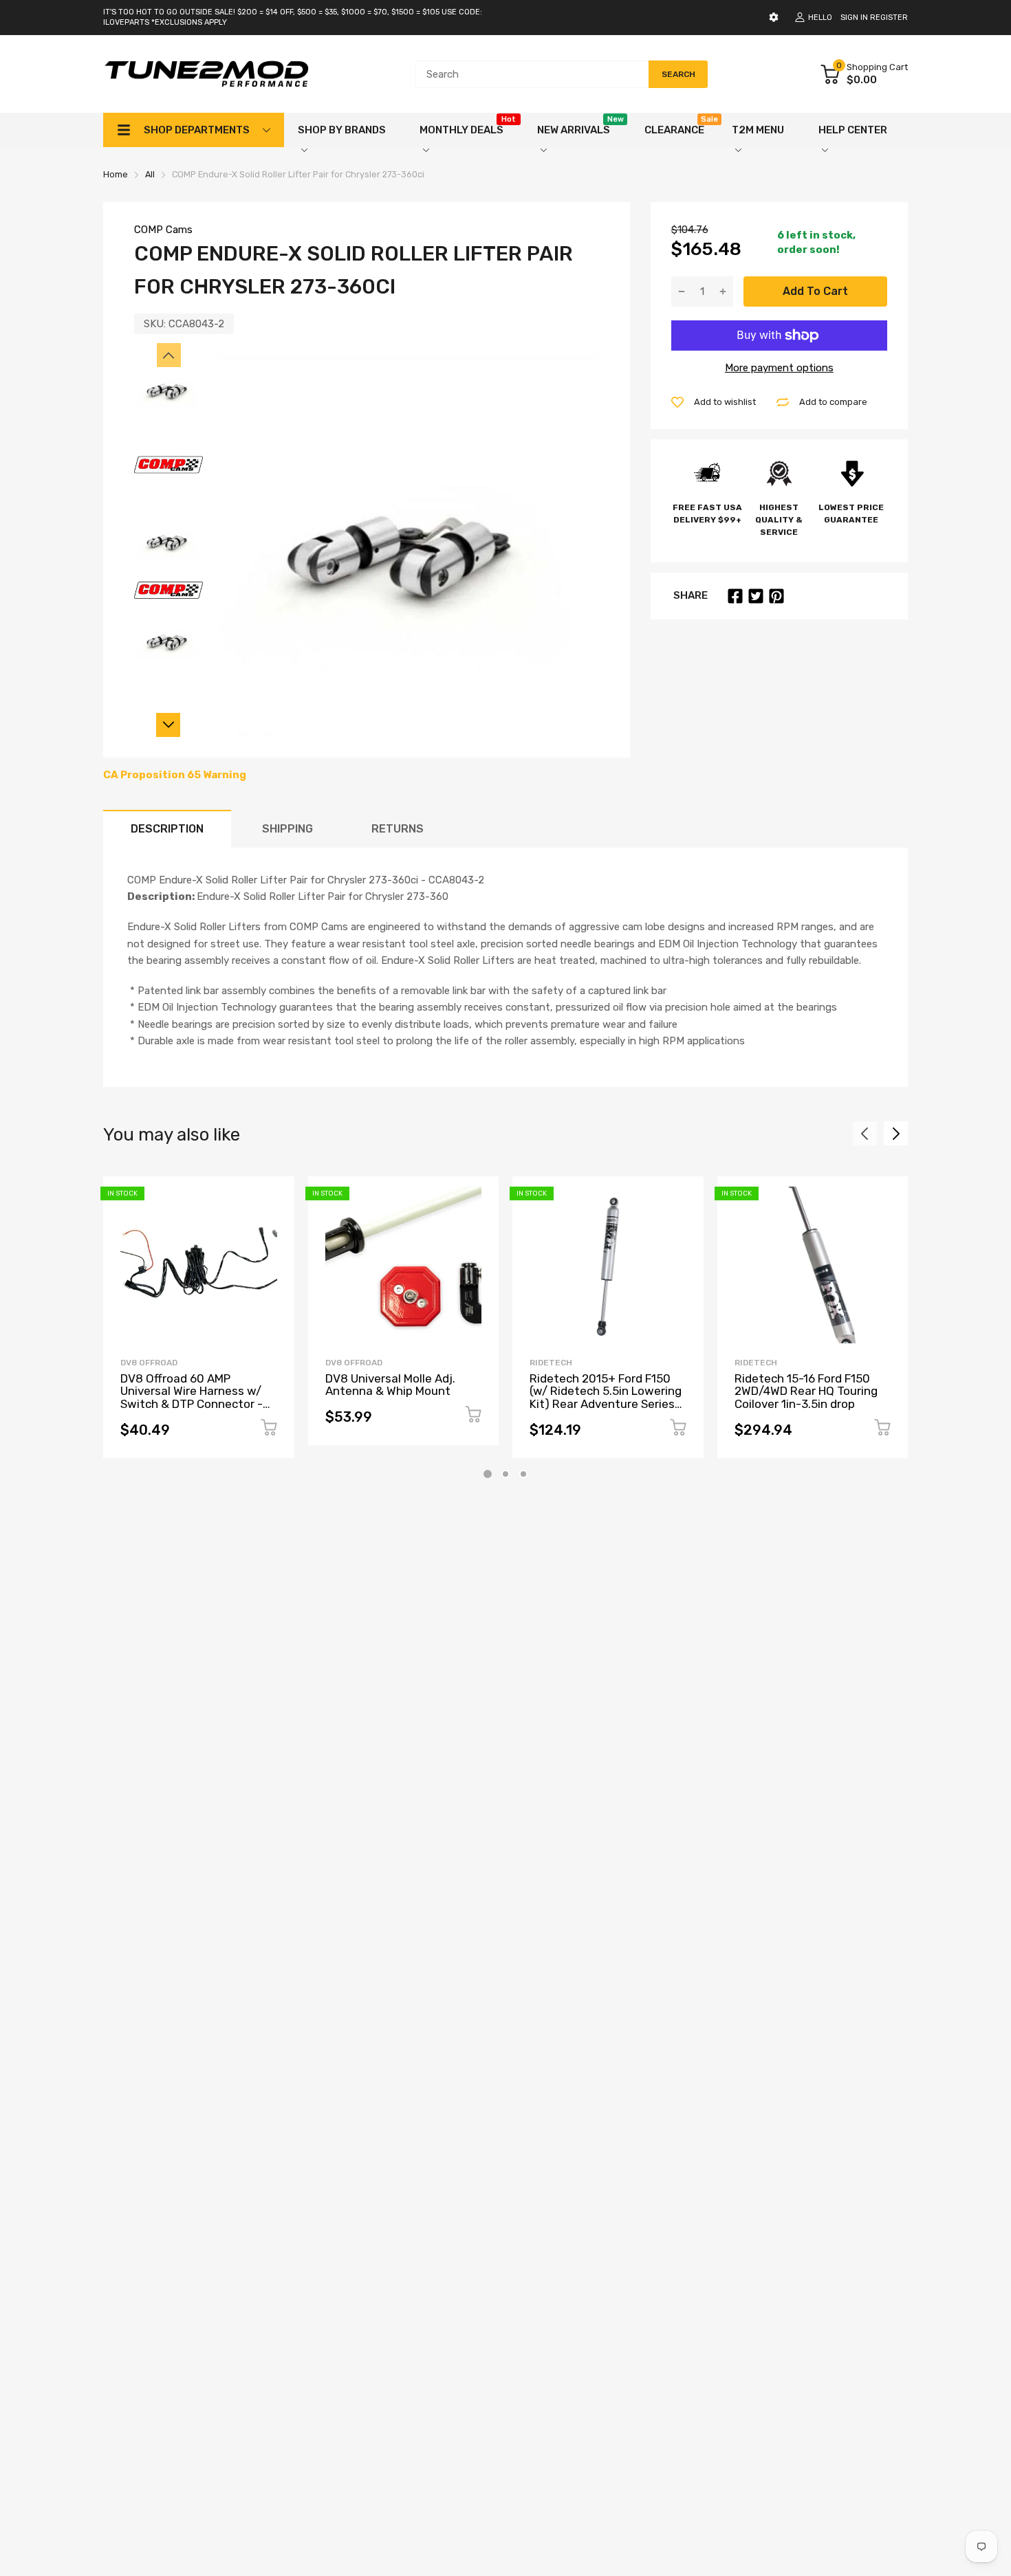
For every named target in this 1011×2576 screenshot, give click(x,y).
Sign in (854, 18)
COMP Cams (163, 230)
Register (889, 18)
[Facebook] (735, 596)
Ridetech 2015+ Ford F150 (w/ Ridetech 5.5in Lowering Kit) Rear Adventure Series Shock (606, 1398)
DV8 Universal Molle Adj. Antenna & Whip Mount (390, 1385)
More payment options (779, 368)
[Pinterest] (776, 596)
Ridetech (551, 1363)
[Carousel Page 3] (523, 1474)
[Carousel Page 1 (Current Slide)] (488, 1474)
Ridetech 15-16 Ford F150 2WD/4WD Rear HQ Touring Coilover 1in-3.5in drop (806, 1391)
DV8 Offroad (149, 1363)
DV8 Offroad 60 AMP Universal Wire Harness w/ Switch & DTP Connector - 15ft (192, 1398)
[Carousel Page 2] (505, 1474)
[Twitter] (756, 596)
